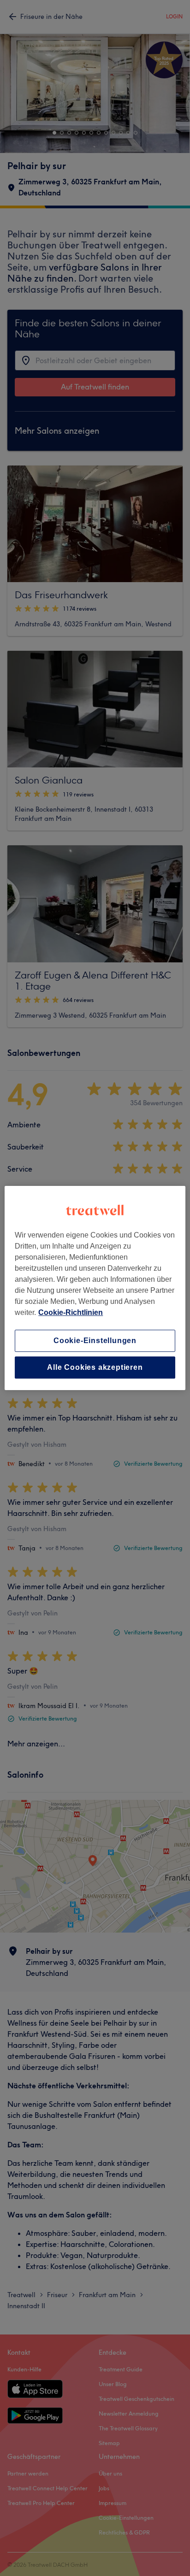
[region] (95, 1288)
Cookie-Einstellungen (95, 1341)
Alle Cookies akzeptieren (95, 1367)
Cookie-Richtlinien (71, 1312)
